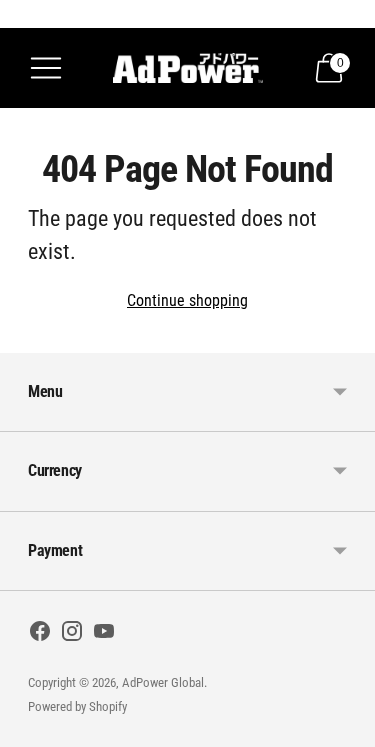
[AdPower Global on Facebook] (40, 635)
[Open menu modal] (46, 68)
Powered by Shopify (77, 706)
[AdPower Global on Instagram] (72, 635)
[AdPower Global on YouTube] (104, 635)
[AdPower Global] (188, 68)
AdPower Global (163, 682)
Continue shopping (187, 300)
